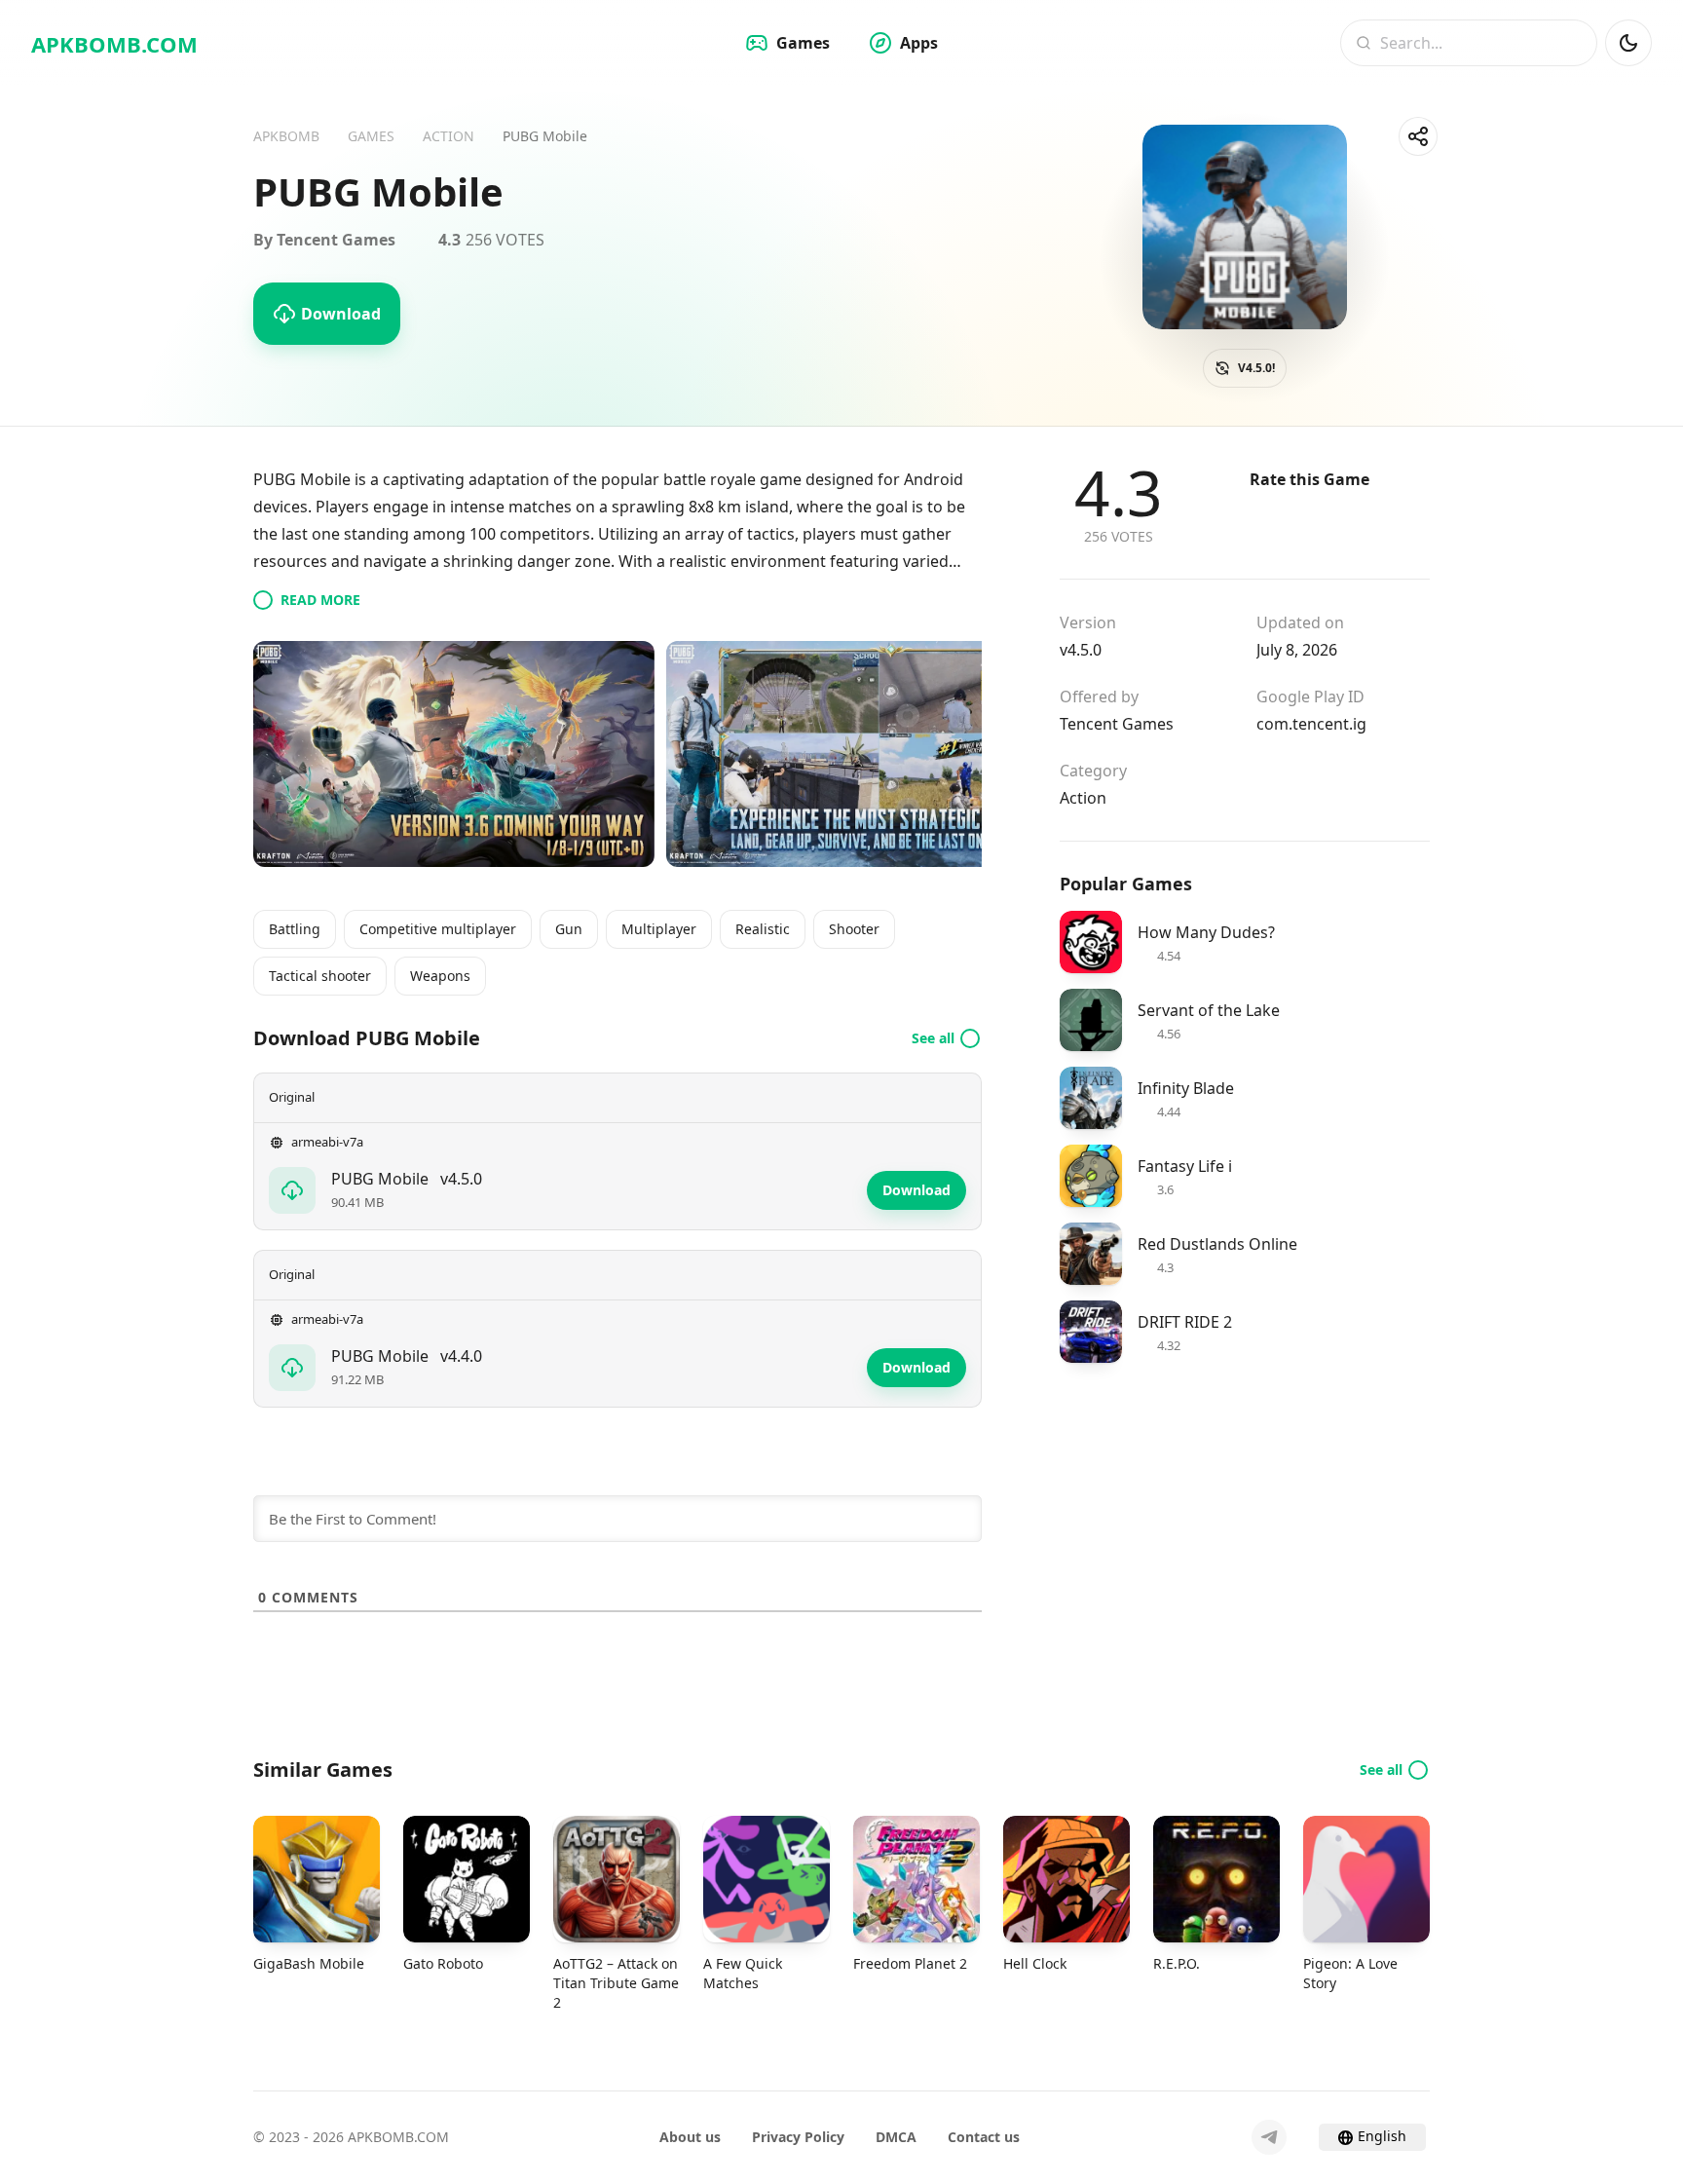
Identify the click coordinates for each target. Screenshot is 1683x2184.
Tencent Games (1117, 724)
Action (1083, 798)
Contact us (984, 2137)
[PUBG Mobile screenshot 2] (867, 754)
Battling (295, 929)
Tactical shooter (320, 976)
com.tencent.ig (1311, 724)
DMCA (896, 2137)
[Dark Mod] (1628, 43)
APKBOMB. (114, 44)
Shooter (854, 929)
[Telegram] (1269, 2137)
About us (690, 2137)
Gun (569, 929)
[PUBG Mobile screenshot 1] (454, 754)
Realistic (763, 929)
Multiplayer (659, 929)
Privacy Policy (798, 2137)
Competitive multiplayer (438, 929)
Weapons (440, 976)
